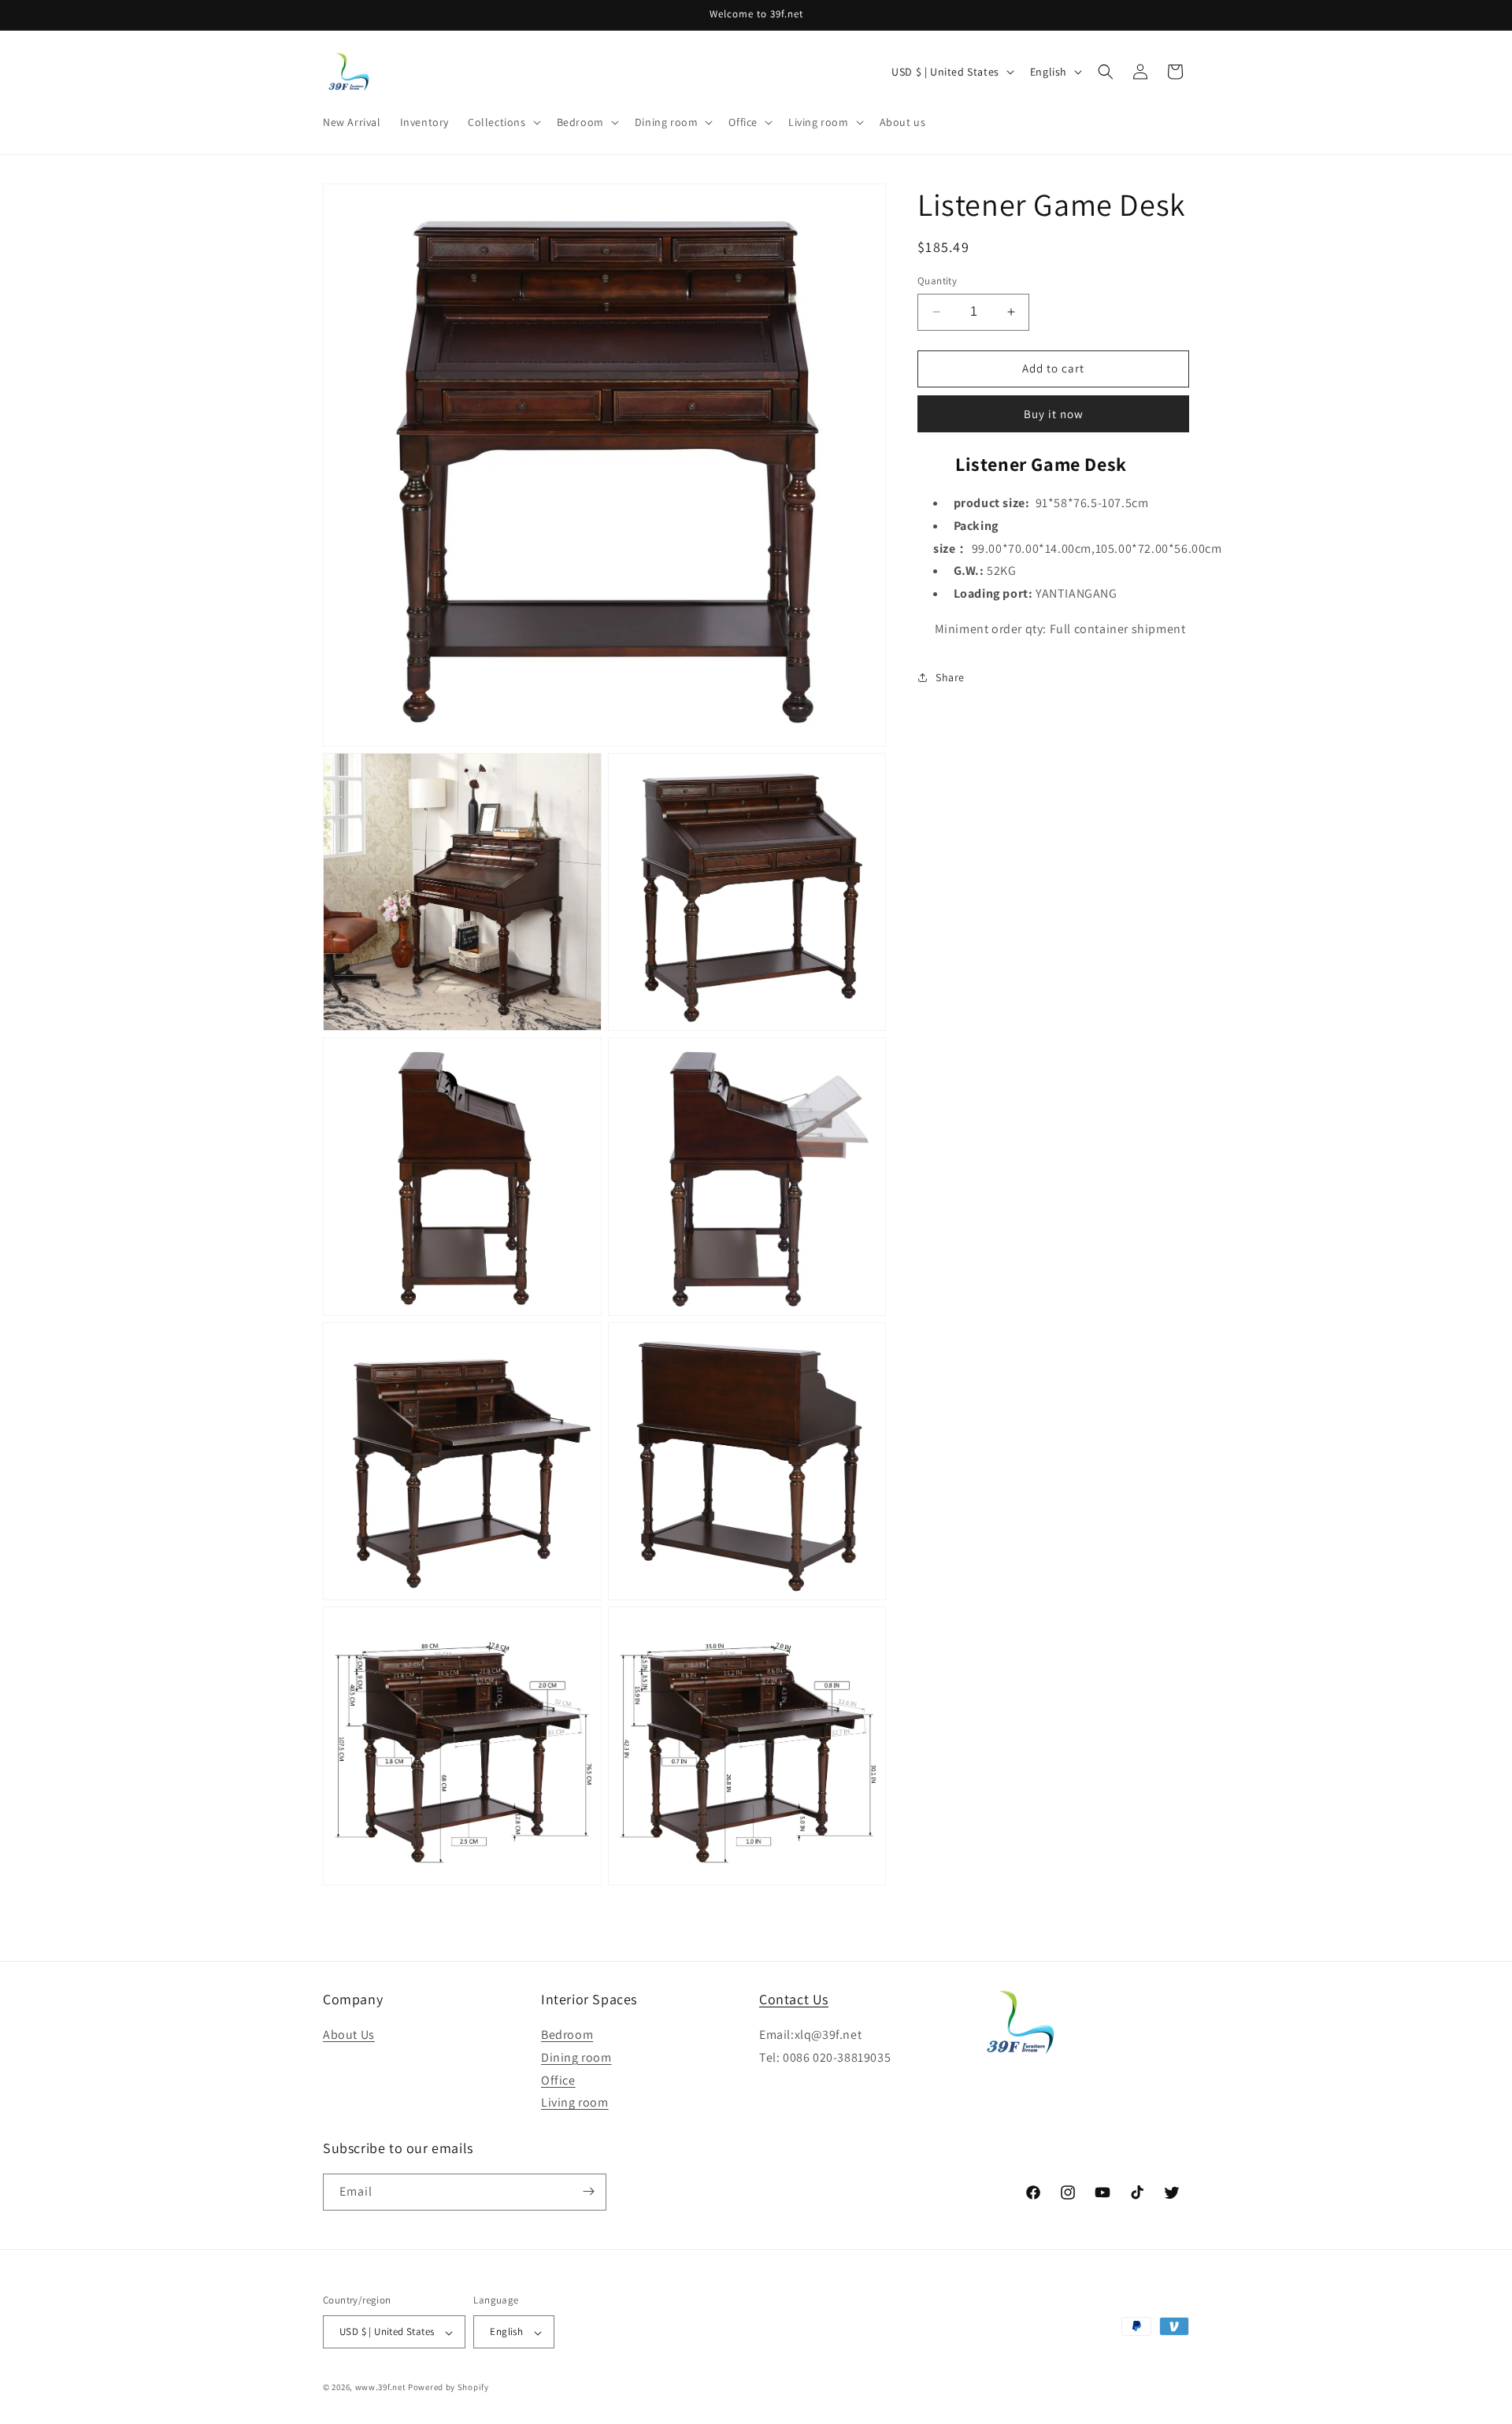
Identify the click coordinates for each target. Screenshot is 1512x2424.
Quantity (937, 281)
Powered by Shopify (448, 2388)
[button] (503, 122)
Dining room (576, 2057)
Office (558, 2080)
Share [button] (950, 676)
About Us (349, 2035)
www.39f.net (381, 2388)
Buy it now (1054, 413)
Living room (575, 2103)
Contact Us (794, 1999)
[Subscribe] (588, 2191)
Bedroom (567, 2035)
